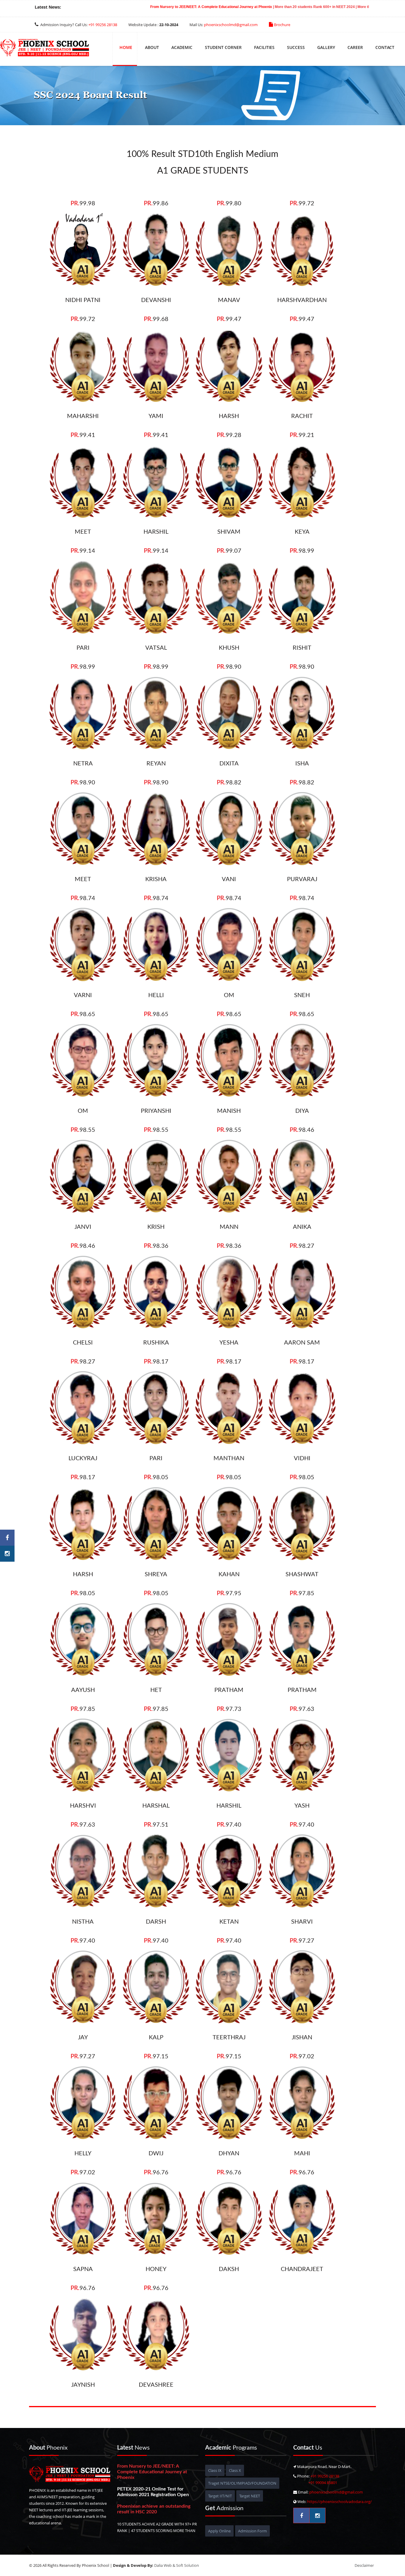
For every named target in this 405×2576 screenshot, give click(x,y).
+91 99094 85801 (323, 2483)
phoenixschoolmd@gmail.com (231, 25)
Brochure (282, 25)
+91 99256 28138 (103, 25)
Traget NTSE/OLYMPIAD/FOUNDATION (242, 2483)
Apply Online (219, 2531)
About (152, 47)
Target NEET (250, 2496)
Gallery (326, 47)
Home (126, 47)
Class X (235, 2470)
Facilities (264, 47)
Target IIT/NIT (220, 2496)
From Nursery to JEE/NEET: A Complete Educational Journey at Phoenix (112, 7)
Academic (182, 47)
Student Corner (223, 47)
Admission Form (252, 2531)
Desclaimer (364, 2565)
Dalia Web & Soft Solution (177, 2565)
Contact (385, 47)
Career (355, 47)
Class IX (215, 2470)
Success (296, 47)
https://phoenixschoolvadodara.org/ (339, 2502)
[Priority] (44, 49)
